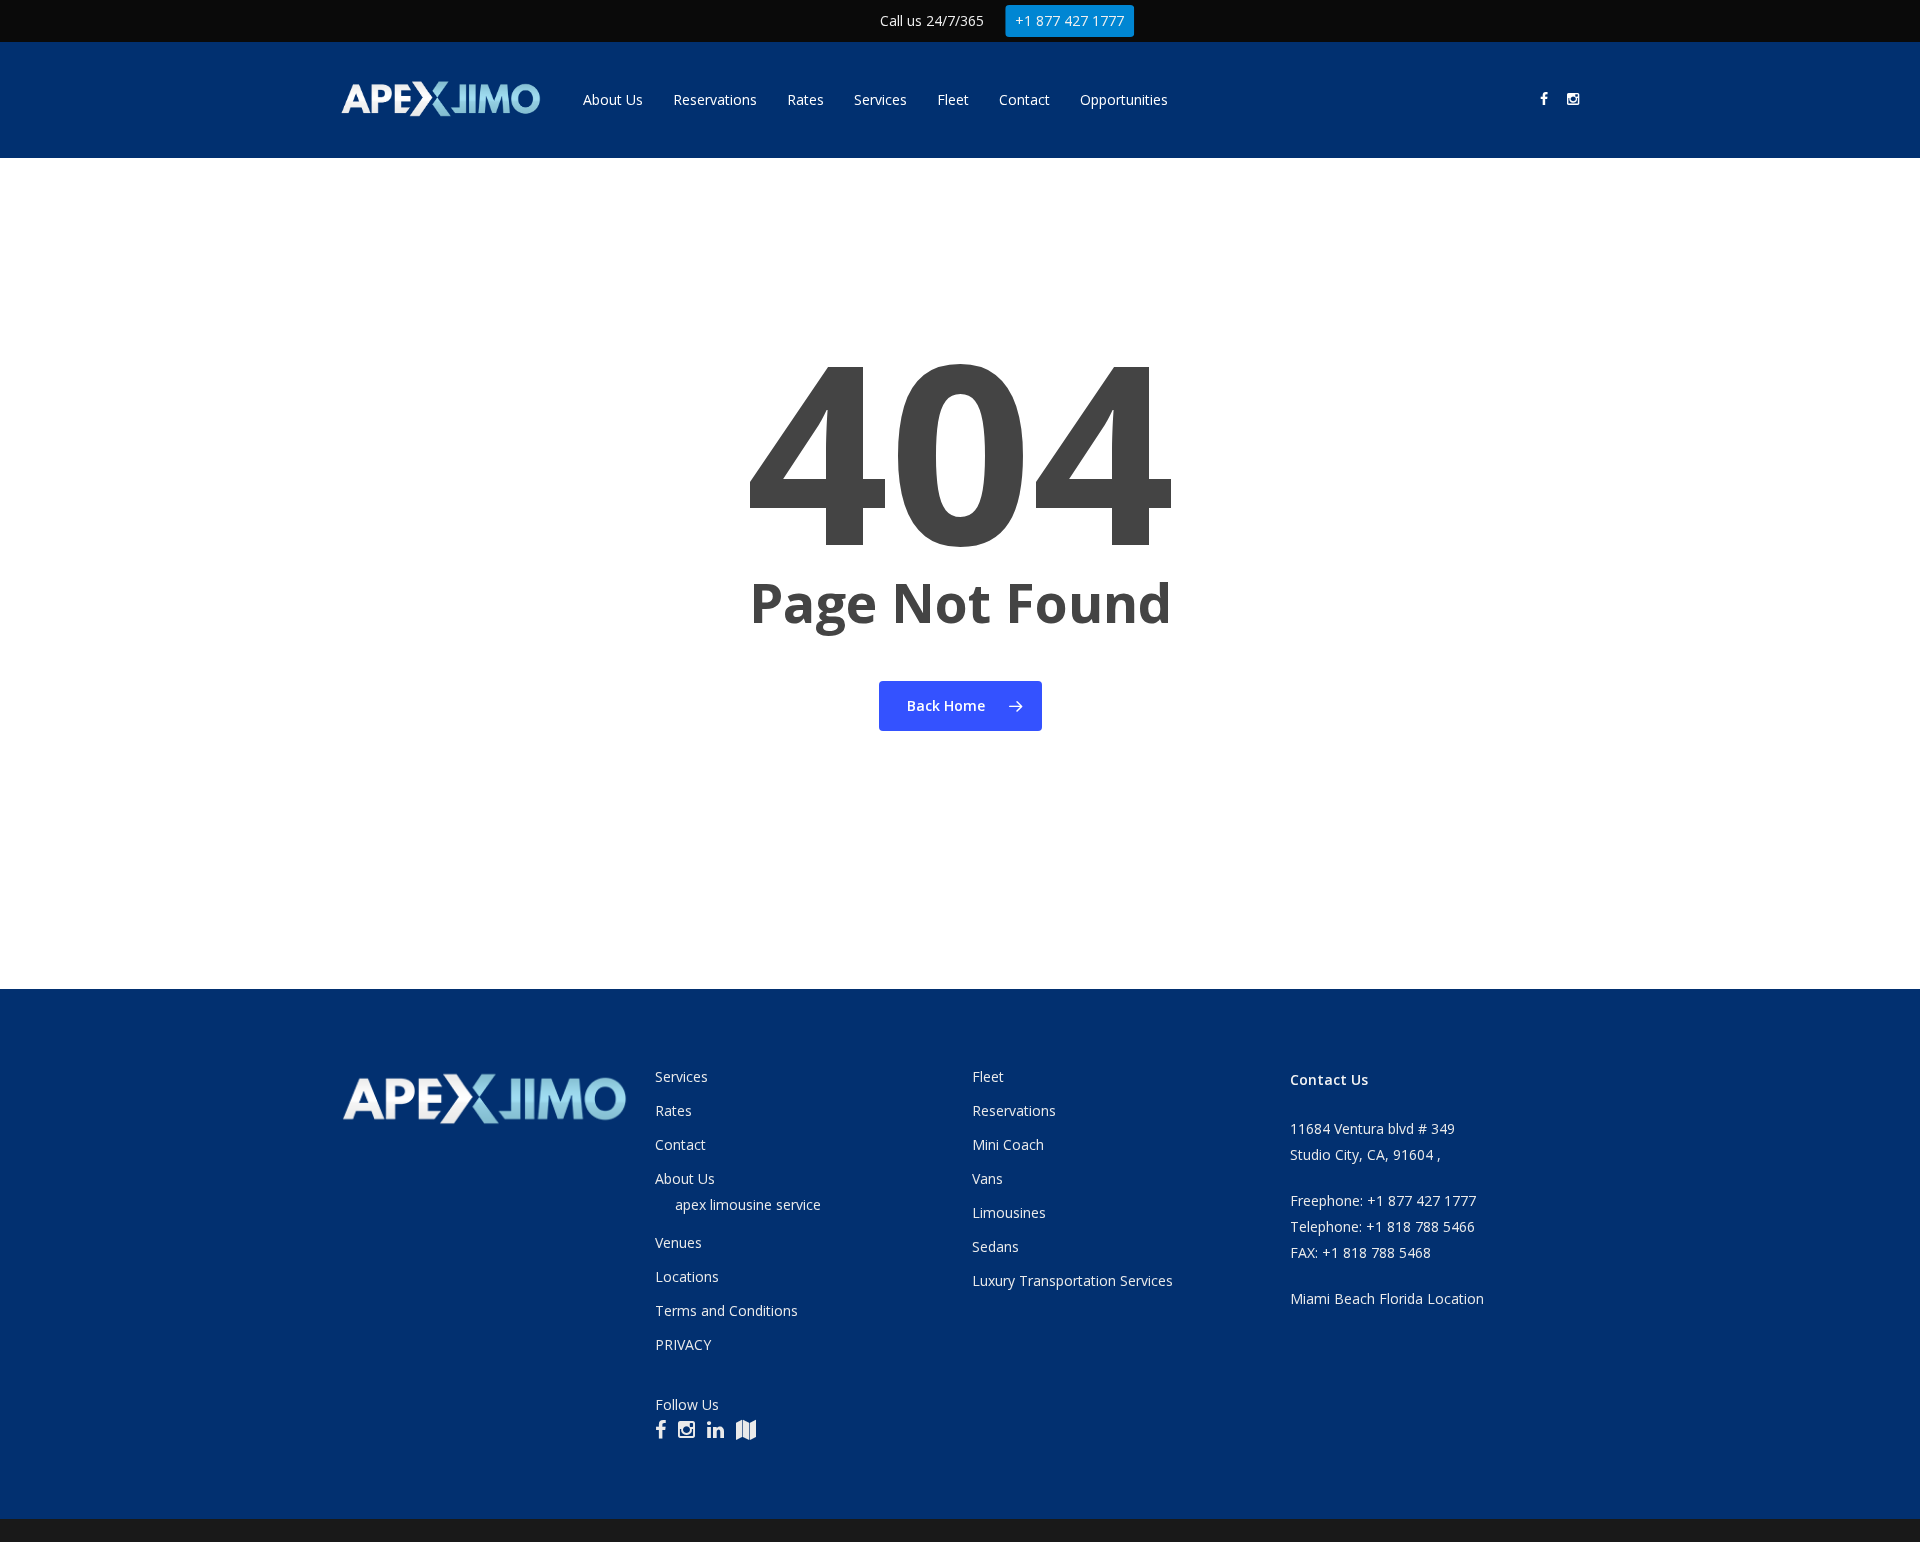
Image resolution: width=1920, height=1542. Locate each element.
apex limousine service (748, 1204)
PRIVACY (683, 1344)
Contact (680, 1144)
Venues (678, 1242)
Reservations (1014, 1110)
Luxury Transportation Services (1072, 1280)
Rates (673, 1110)
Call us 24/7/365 (932, 20)
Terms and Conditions (726, 1310)
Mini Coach (1008, 1144)
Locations (687, 1276)
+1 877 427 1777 (1069, 20)
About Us (685, 1178)
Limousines (1009, 1212)
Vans (987, 1178)
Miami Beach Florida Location (1387, 1298)
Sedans (995, 1246)
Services (681, 1076)
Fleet (988, 1076)
